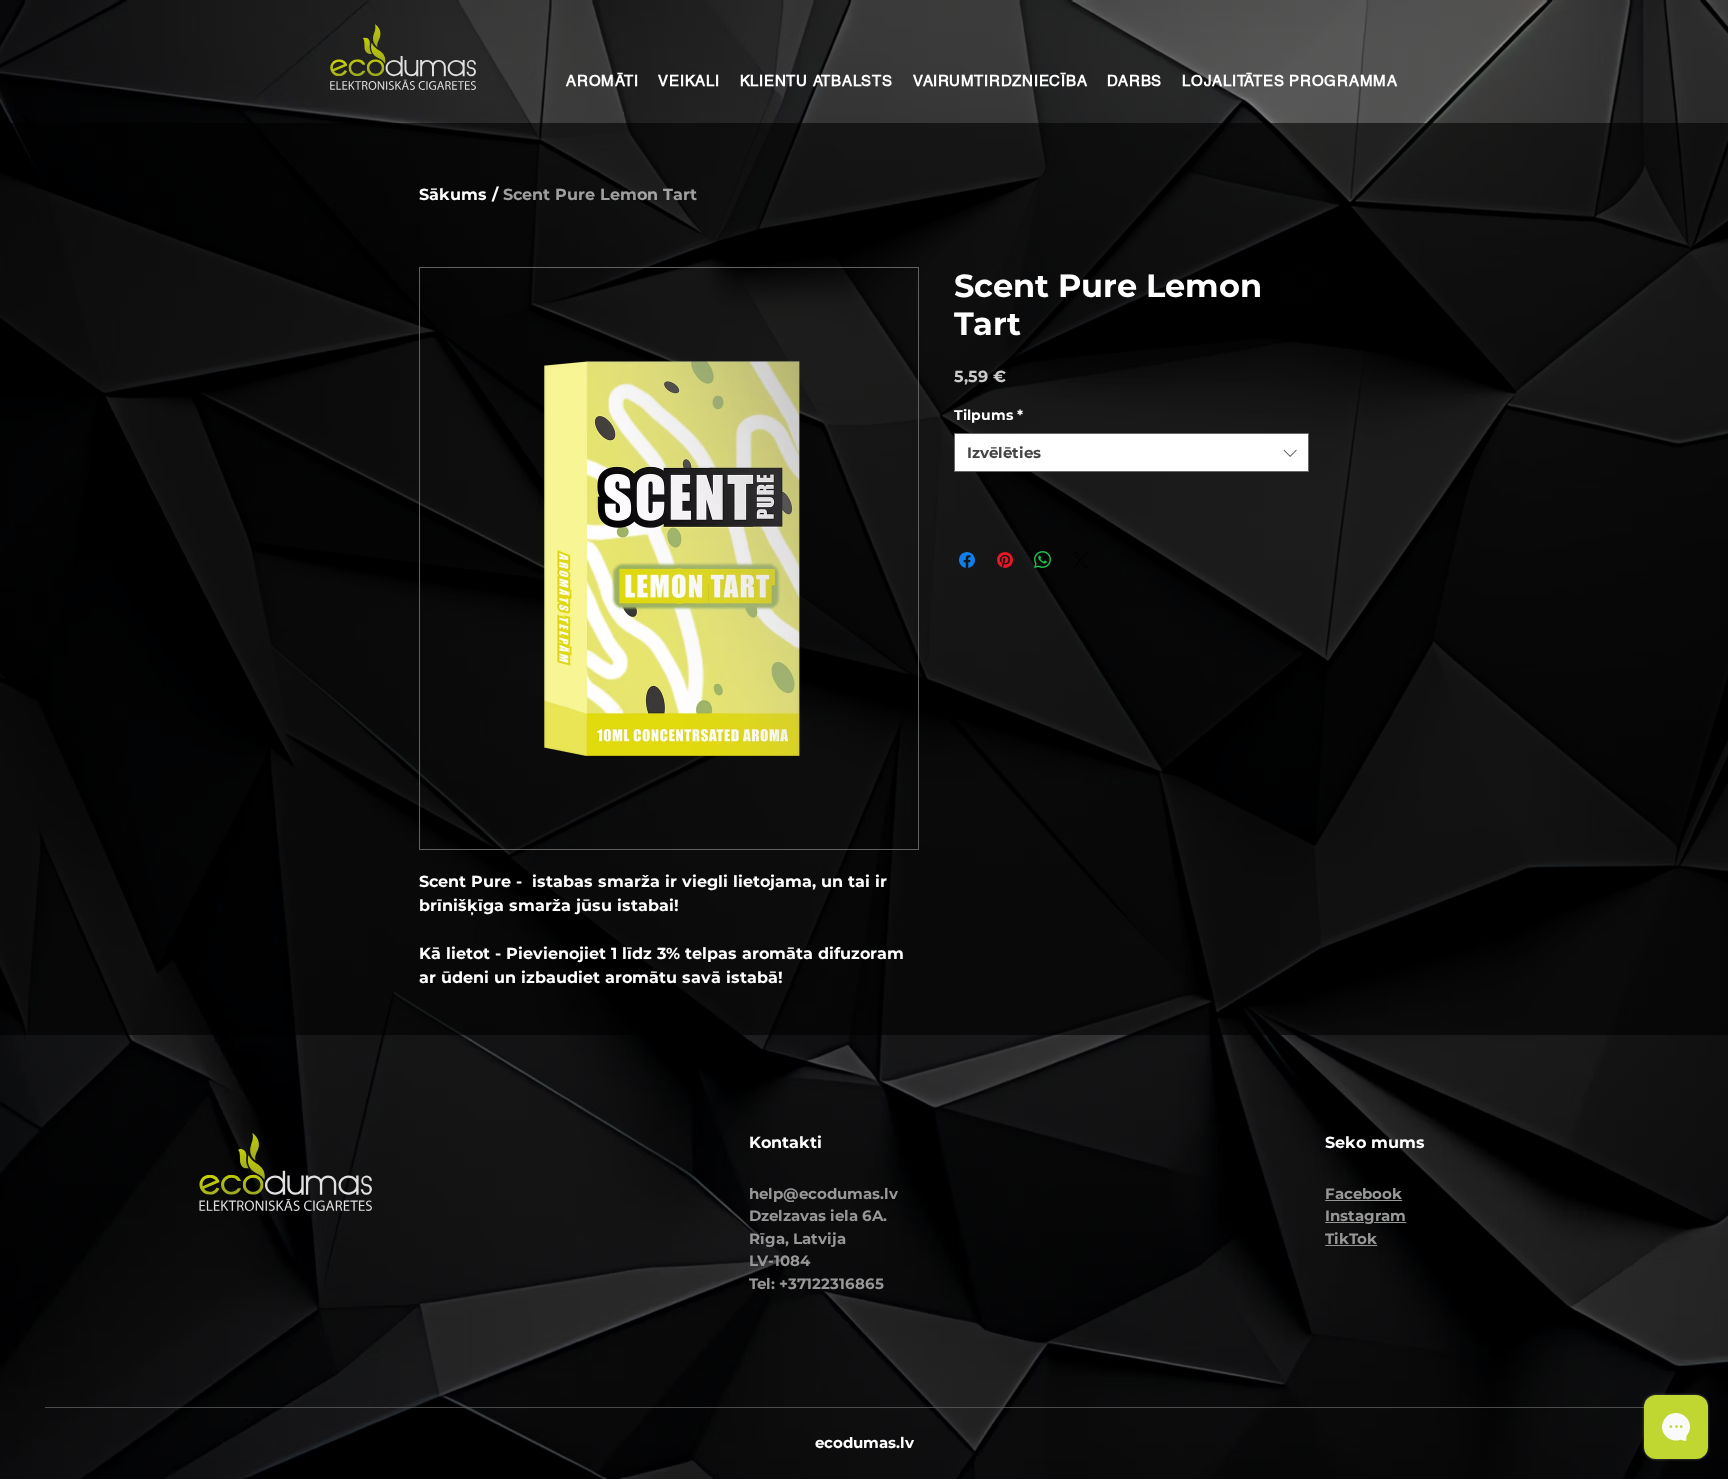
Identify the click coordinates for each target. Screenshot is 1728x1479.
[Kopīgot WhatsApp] (1043, 560)
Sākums (453, 194)
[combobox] (1131, 452)
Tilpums (988, 415)
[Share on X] (1081, 560)
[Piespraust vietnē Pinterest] (1005, 560)
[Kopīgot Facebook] (967, 560)
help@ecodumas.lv (823, 1193)
